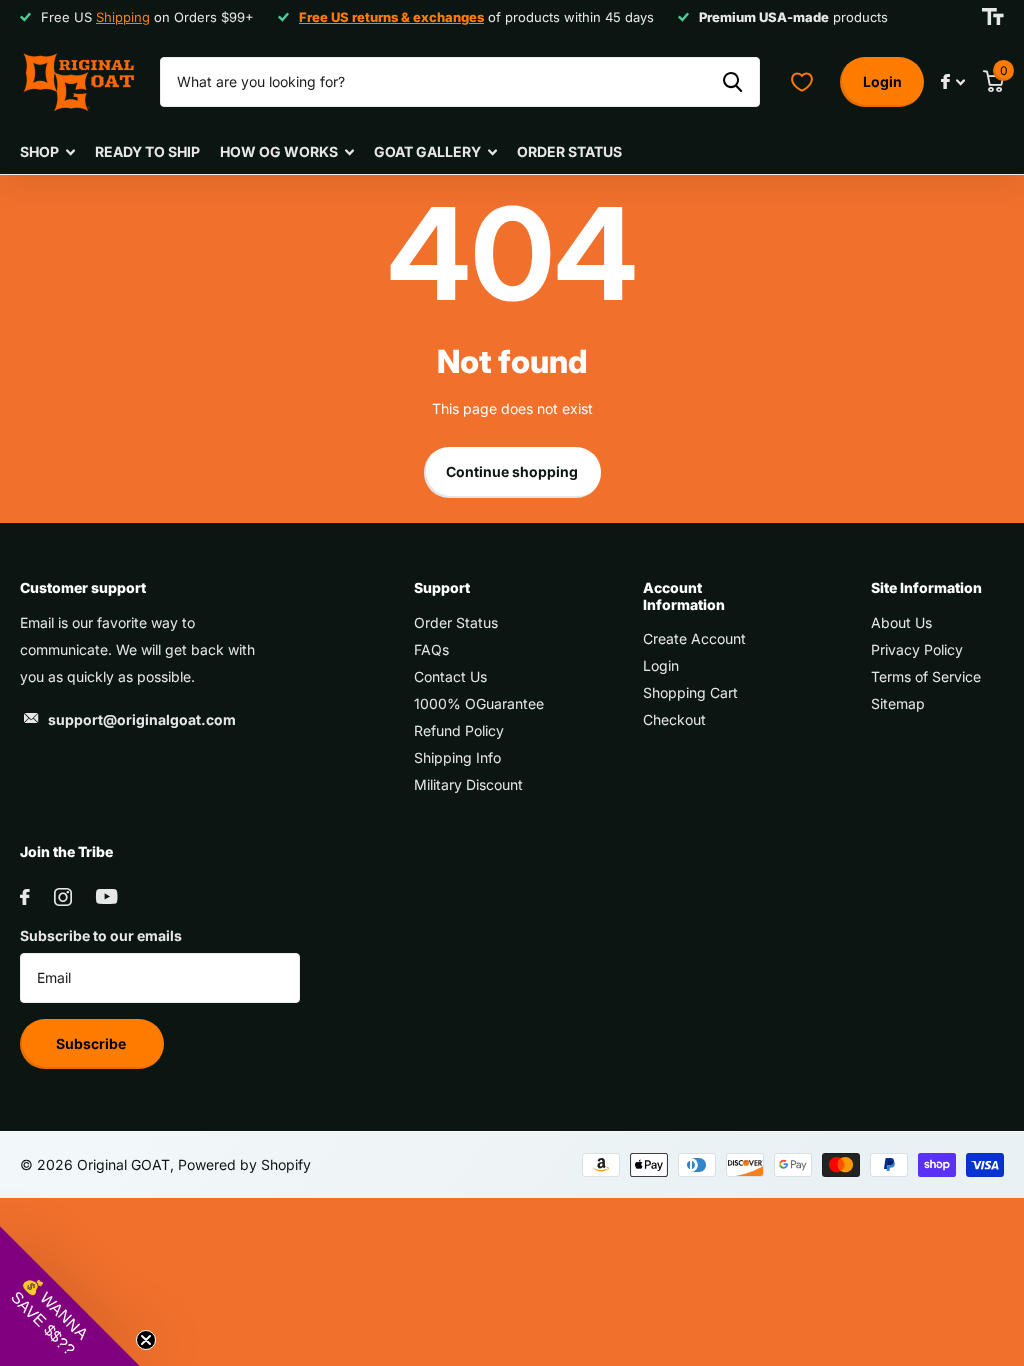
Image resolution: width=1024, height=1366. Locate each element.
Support (442, 587)
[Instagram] (63, 897)
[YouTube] (106, 896)
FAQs (431, 649)
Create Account (694, 638)
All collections (47, 152)
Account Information (684, 595)
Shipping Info (457, 757)
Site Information (926, 587)
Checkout (674, 719)
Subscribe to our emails (101, 935)
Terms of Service (926, 676)
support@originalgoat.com (142, 719)
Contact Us (450, 676)
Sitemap (898, 703)
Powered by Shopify (244, 1164)
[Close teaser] (146, 1340)
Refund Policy (459, 730)
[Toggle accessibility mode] (993, 17)
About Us (901, 622)
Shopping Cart (690, 692)
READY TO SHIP (147, 151)
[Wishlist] (802, 82)
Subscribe (92, 1043)
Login (882, 81)
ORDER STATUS (569, 151)
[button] (70, 1296)
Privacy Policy (917, 649)
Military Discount (468, 784)
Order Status (456, 622)
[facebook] (25, 897)
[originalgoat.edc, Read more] (953, 81)
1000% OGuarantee (479, 703)
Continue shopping (512, 471)
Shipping (123, 17)
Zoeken (732, 82)
